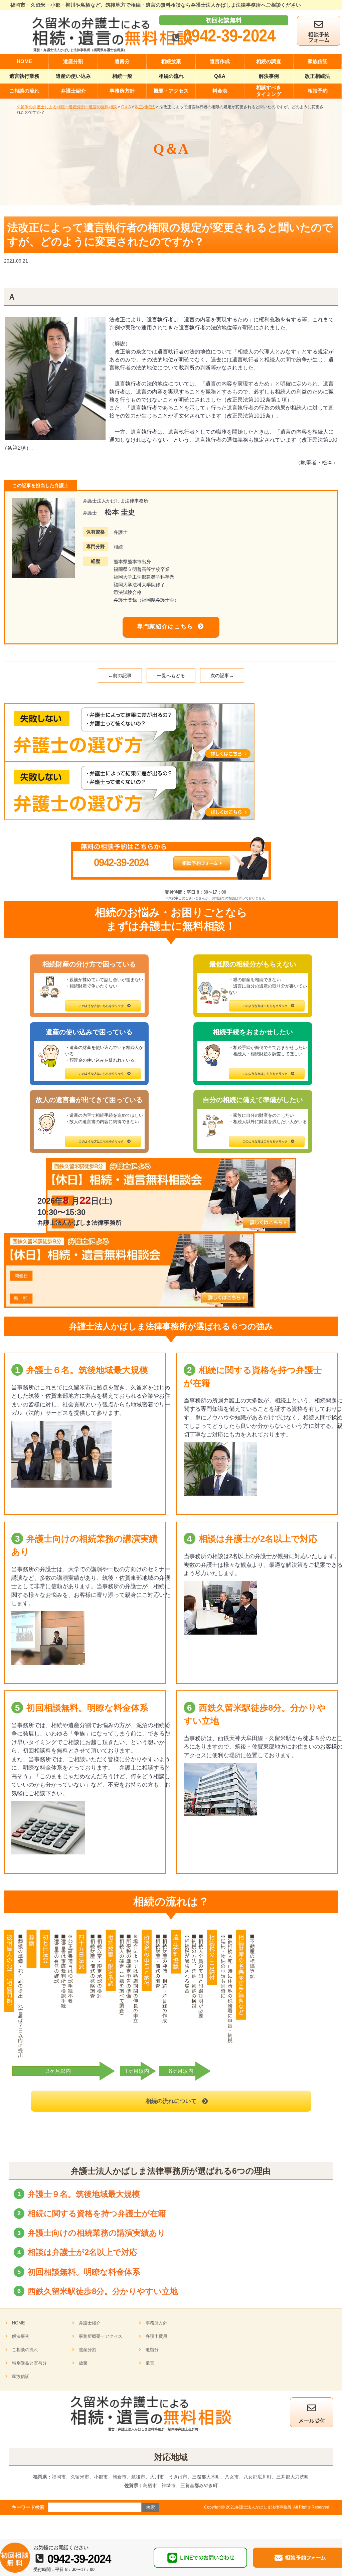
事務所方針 (156, 2323)
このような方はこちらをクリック (101, 1006)
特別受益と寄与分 (29, 2363)
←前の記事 (120, 675)
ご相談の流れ (25, 2350)
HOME (19, 2323)
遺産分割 (88, 2350)
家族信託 (21, 2376)
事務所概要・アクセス (101, 2336)
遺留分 (152, 2350)
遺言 (150, 2363)
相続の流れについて (171, 2101)
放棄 (83, 2363)
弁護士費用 (156, 2336)
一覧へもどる (171, 675)
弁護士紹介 (90, 2323)
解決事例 (21, 2336)
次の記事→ (222, 675)
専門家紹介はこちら (165, 627)
